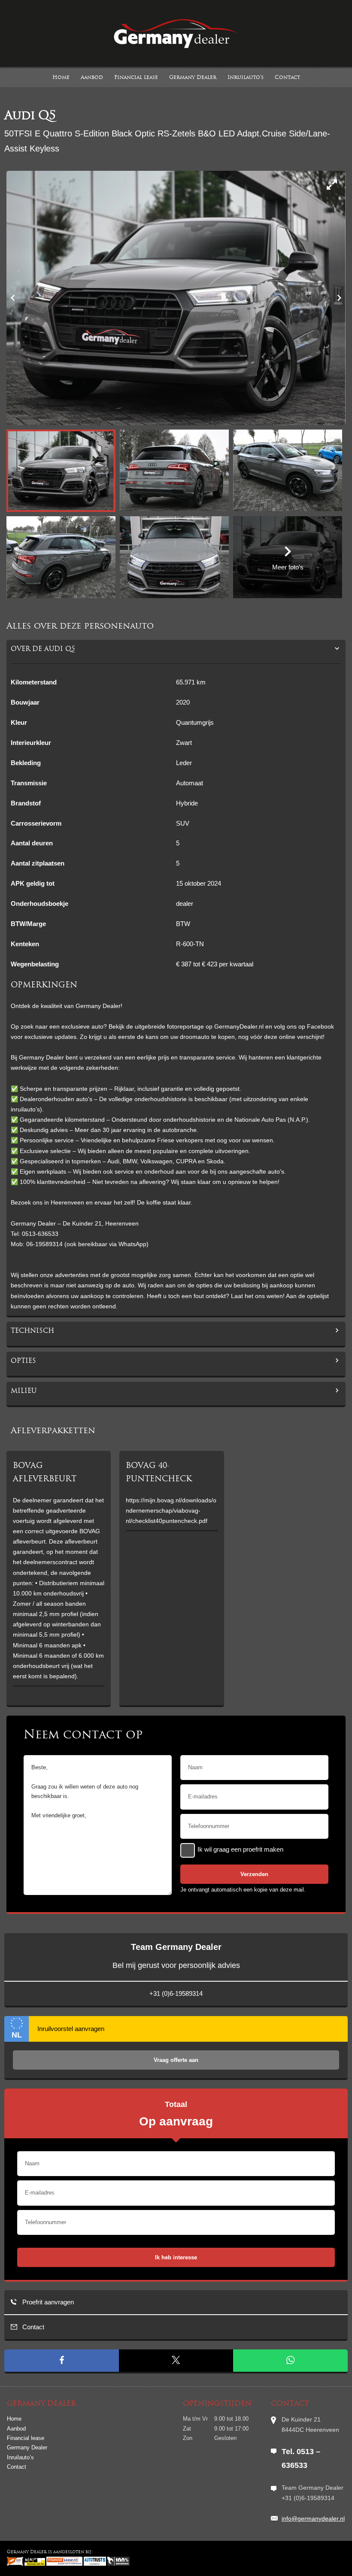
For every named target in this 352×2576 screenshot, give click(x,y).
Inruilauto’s (246, 78)
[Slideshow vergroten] (332, 185)
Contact (287, 78)
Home (61, 78)
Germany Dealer (193, 78)
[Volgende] (339, 298)
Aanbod (92, 78)
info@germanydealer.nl (313, 2518)
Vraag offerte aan (176, 2060)
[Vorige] (13, 298)
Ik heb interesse (176, 2257)
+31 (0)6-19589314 (176, 1993)
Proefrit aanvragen (47, 2302)
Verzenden (254, 1874)
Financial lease (136, 78)
